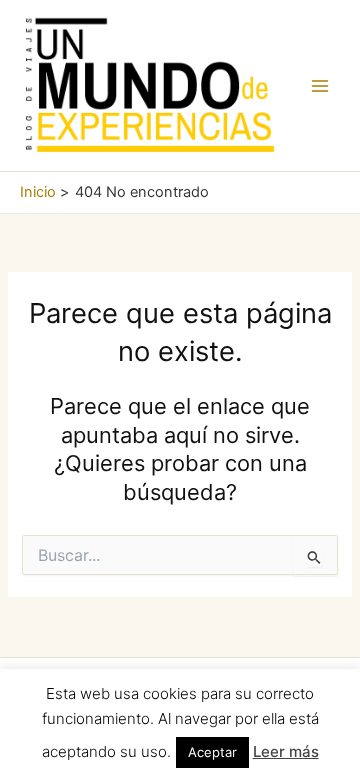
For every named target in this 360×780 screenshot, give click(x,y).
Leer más (286, 751)
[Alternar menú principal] (320, 86)
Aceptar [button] (212, 752)
